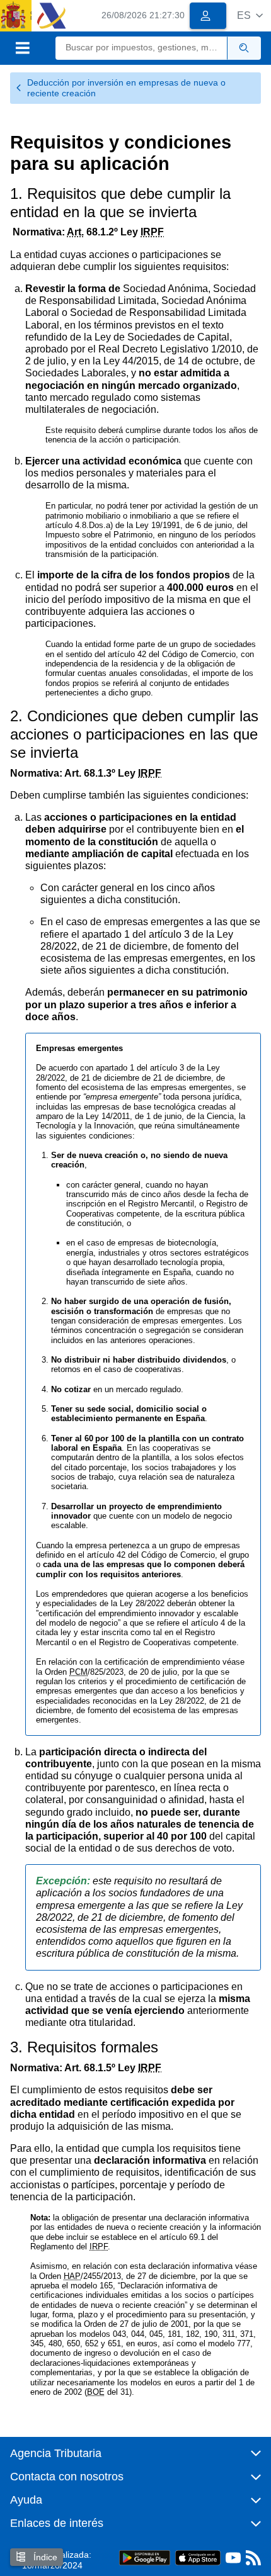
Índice (44, 2557)
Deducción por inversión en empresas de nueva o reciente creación (126, 88)
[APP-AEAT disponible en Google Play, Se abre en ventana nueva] (145, 2557)
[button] (250, 15)
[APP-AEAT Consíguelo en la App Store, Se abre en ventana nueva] (198, 2557)
